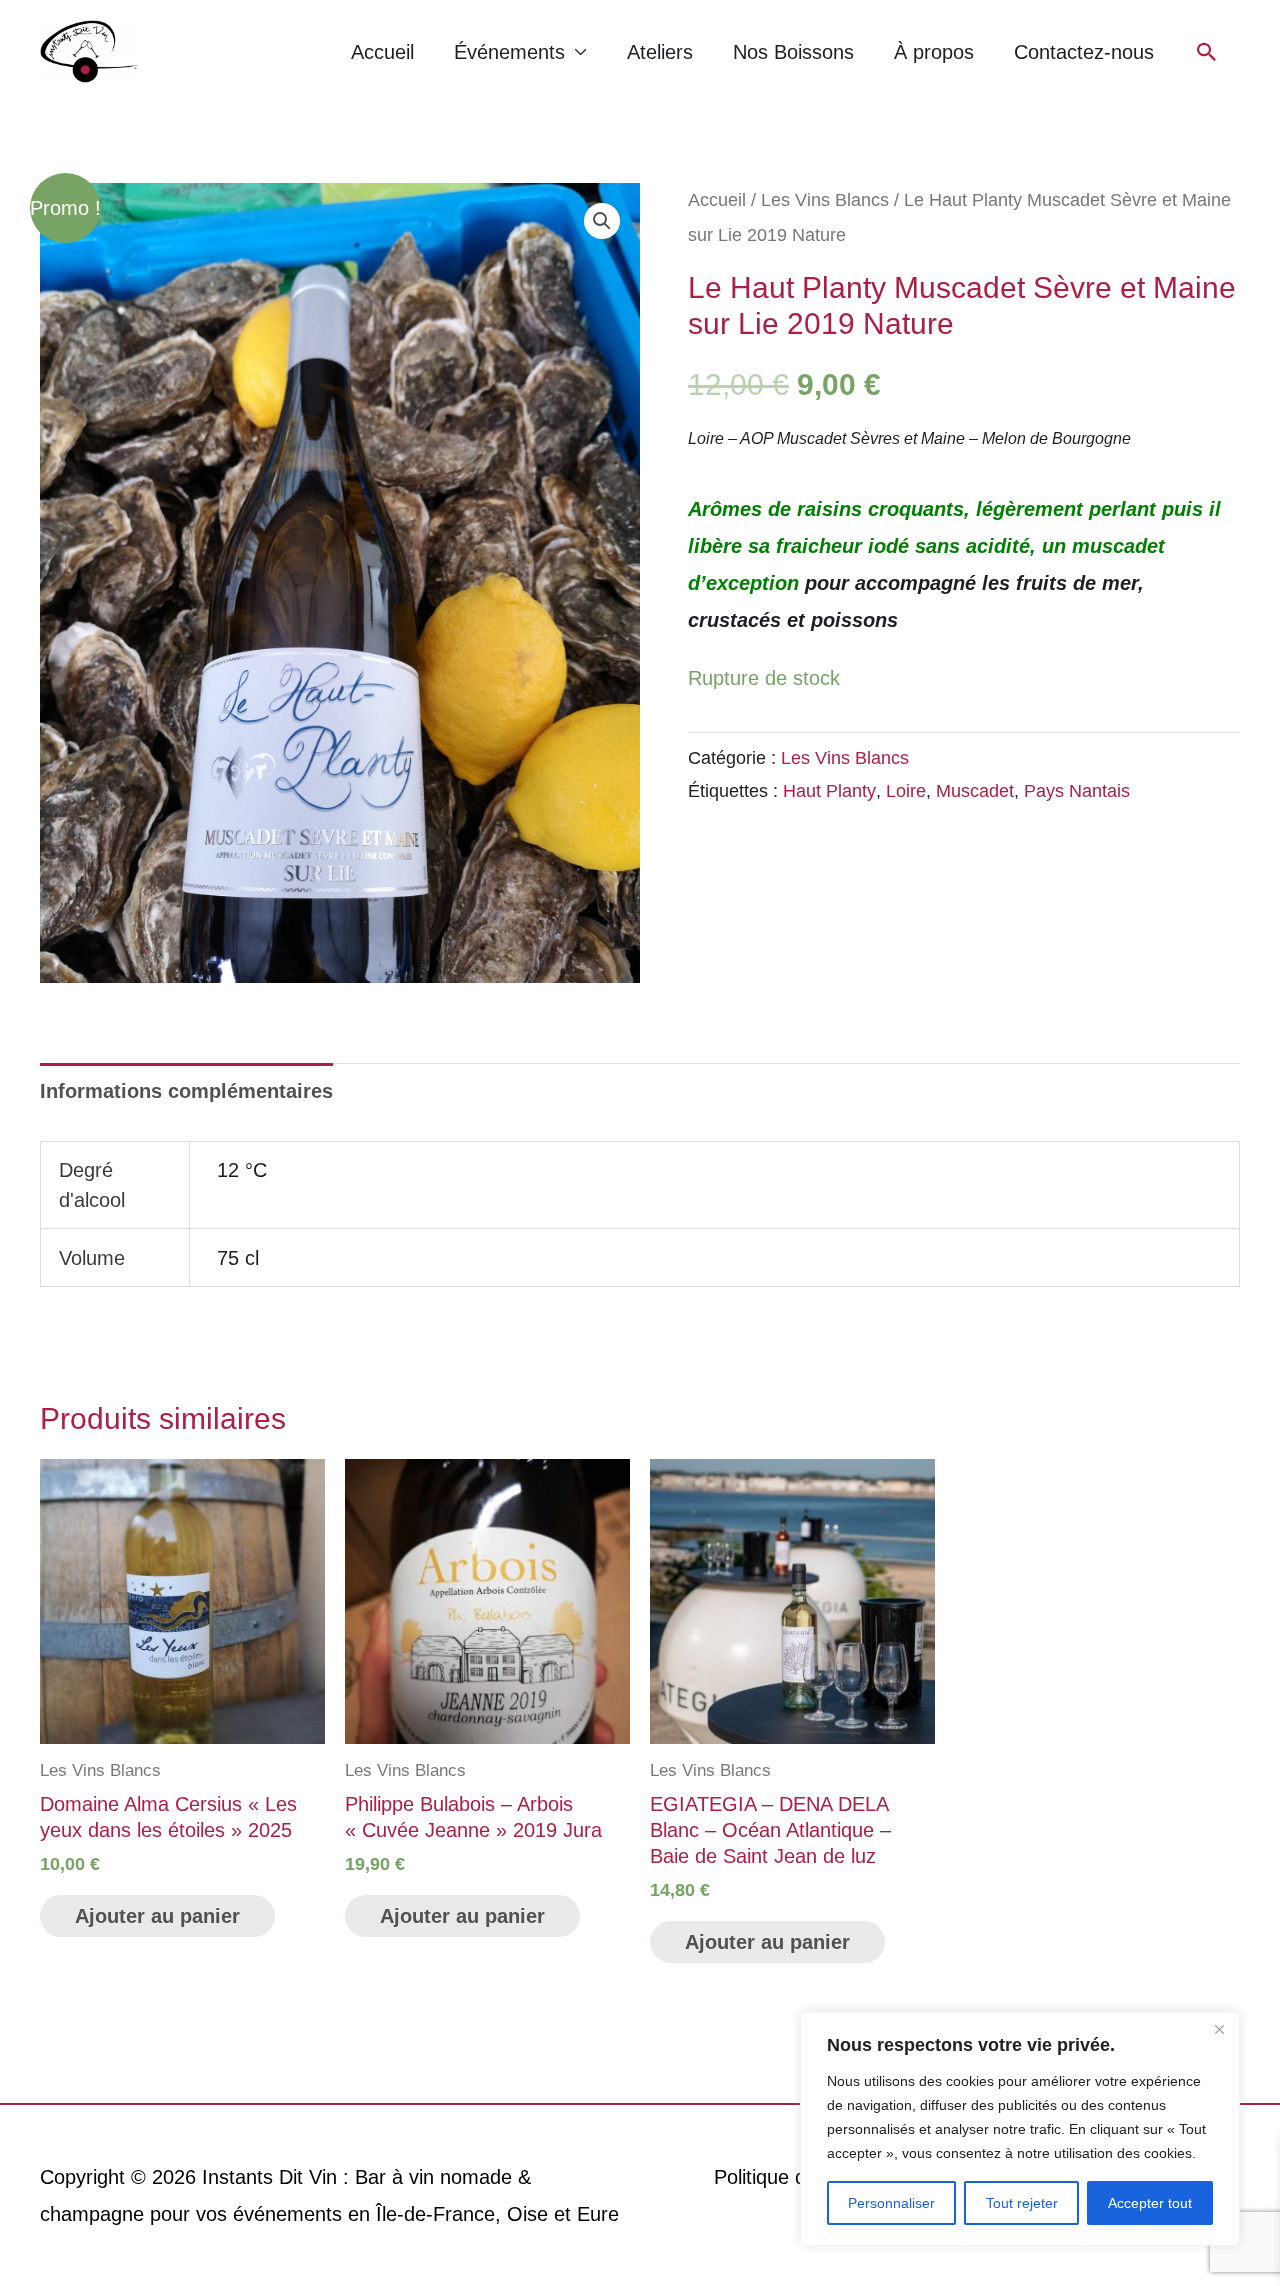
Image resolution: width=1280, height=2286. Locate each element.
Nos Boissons (793, 52)
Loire (906, 791)
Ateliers (660, 52)
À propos (934, 52)
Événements (509, 52)
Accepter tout (1150, 2203)
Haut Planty (829, 791)
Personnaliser (891, 2203)
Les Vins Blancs (825, 199)
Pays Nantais (1077, 791)
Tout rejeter (1022, 2203)
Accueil (382, 52)
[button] (1207, 52)
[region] (1020, 2129)
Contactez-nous (1084, 52)
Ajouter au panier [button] (157, 1916)
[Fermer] (1219, 2029)
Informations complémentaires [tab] (186, 1091)
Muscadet (975, 791)
